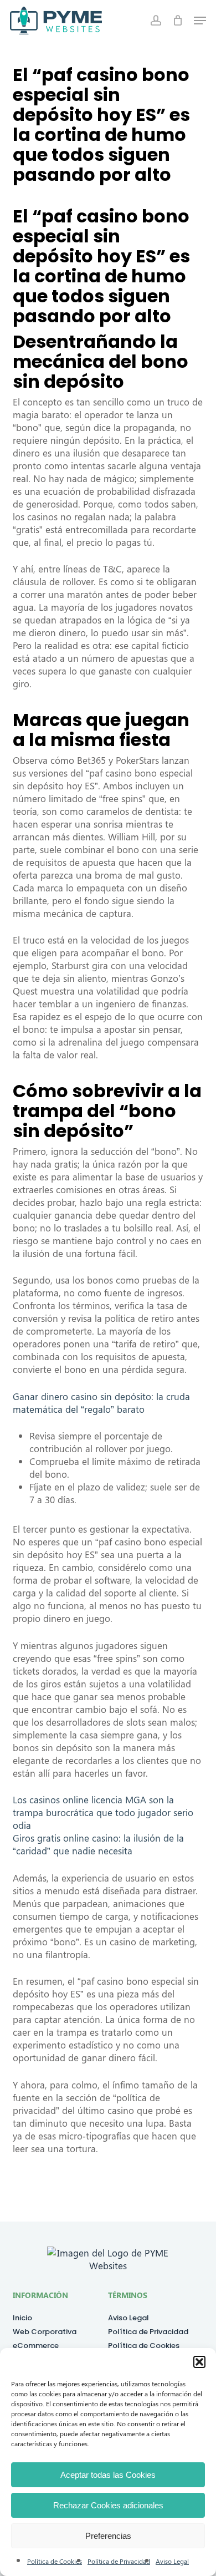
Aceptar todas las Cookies (108, 2475)
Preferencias (108, 2536)
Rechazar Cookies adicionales (108, 2505)
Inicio (22, 2318)
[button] (199, 2362)
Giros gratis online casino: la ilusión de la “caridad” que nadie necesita (98, 1844)
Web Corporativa (45, 2332)
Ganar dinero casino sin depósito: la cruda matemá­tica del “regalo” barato (101, 1403)
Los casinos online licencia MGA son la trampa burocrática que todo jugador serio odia (103, 1812)
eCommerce (36, 2346)
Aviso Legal (172, 2561)
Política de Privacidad (119, 2561)
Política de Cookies (55, 2561)
